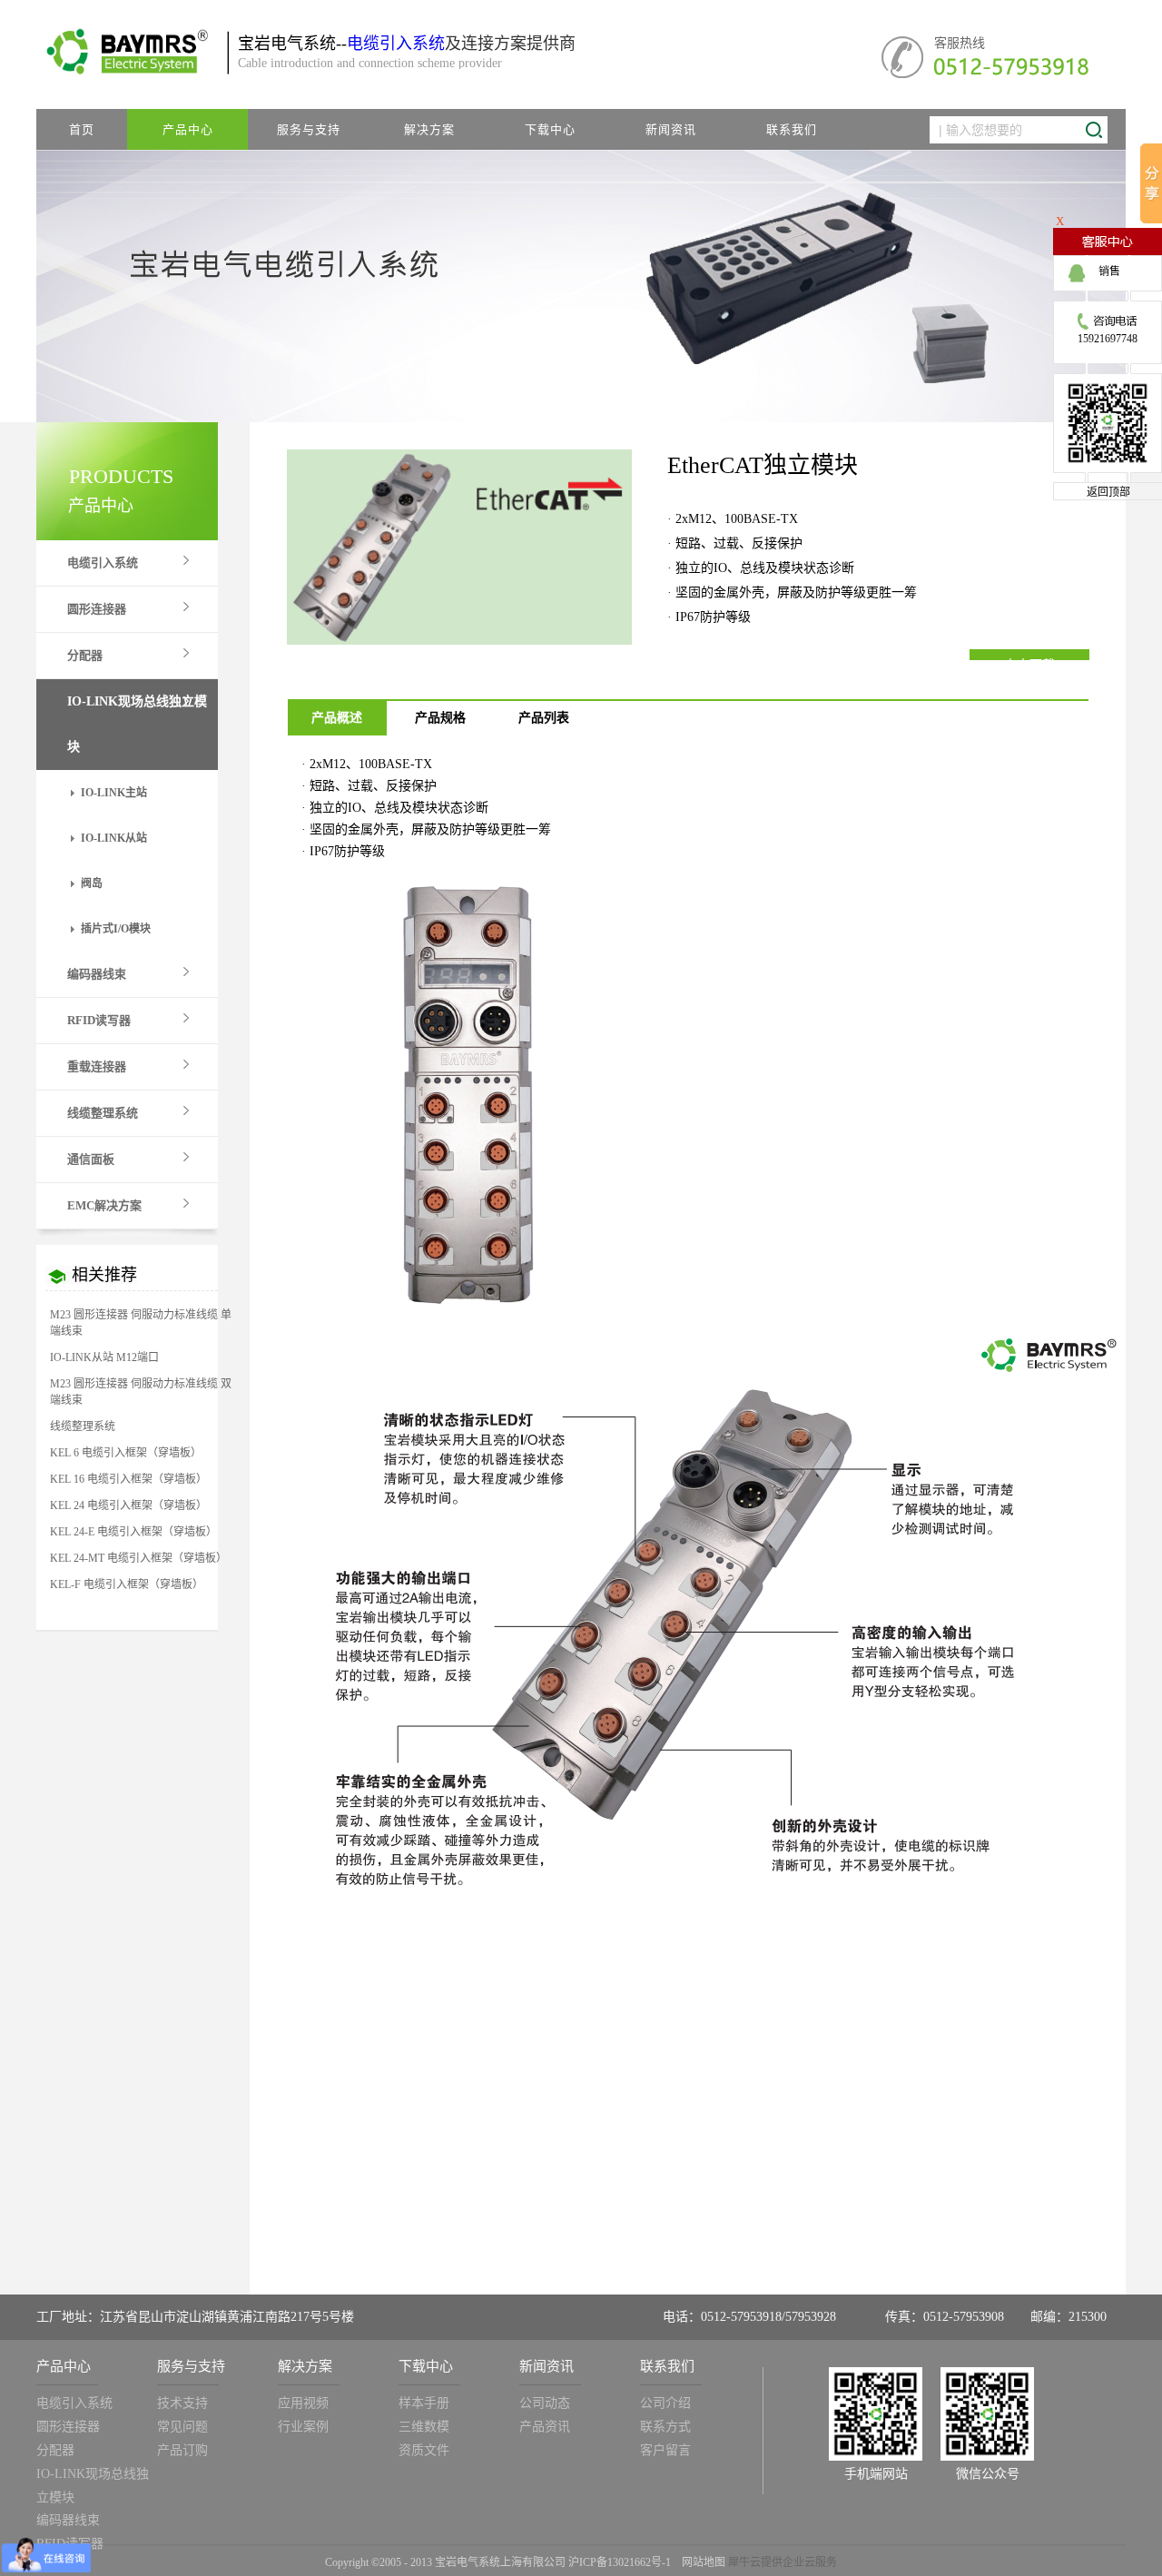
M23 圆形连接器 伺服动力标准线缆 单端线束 (141, 1323)
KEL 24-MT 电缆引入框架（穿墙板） (138, 1558)
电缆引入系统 (396, 44)
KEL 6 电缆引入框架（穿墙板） (126, 1453)
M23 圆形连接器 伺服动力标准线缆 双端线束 (141, 1392)
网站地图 (701, 2562)
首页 (82, 129)
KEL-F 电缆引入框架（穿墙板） (127, 1584)
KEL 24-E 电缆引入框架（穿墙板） (133, 1532)
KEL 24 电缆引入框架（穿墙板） (128, 1505)
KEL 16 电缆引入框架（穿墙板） (128, 1479)
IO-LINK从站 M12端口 (104, 1357)
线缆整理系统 (83, 1426)
